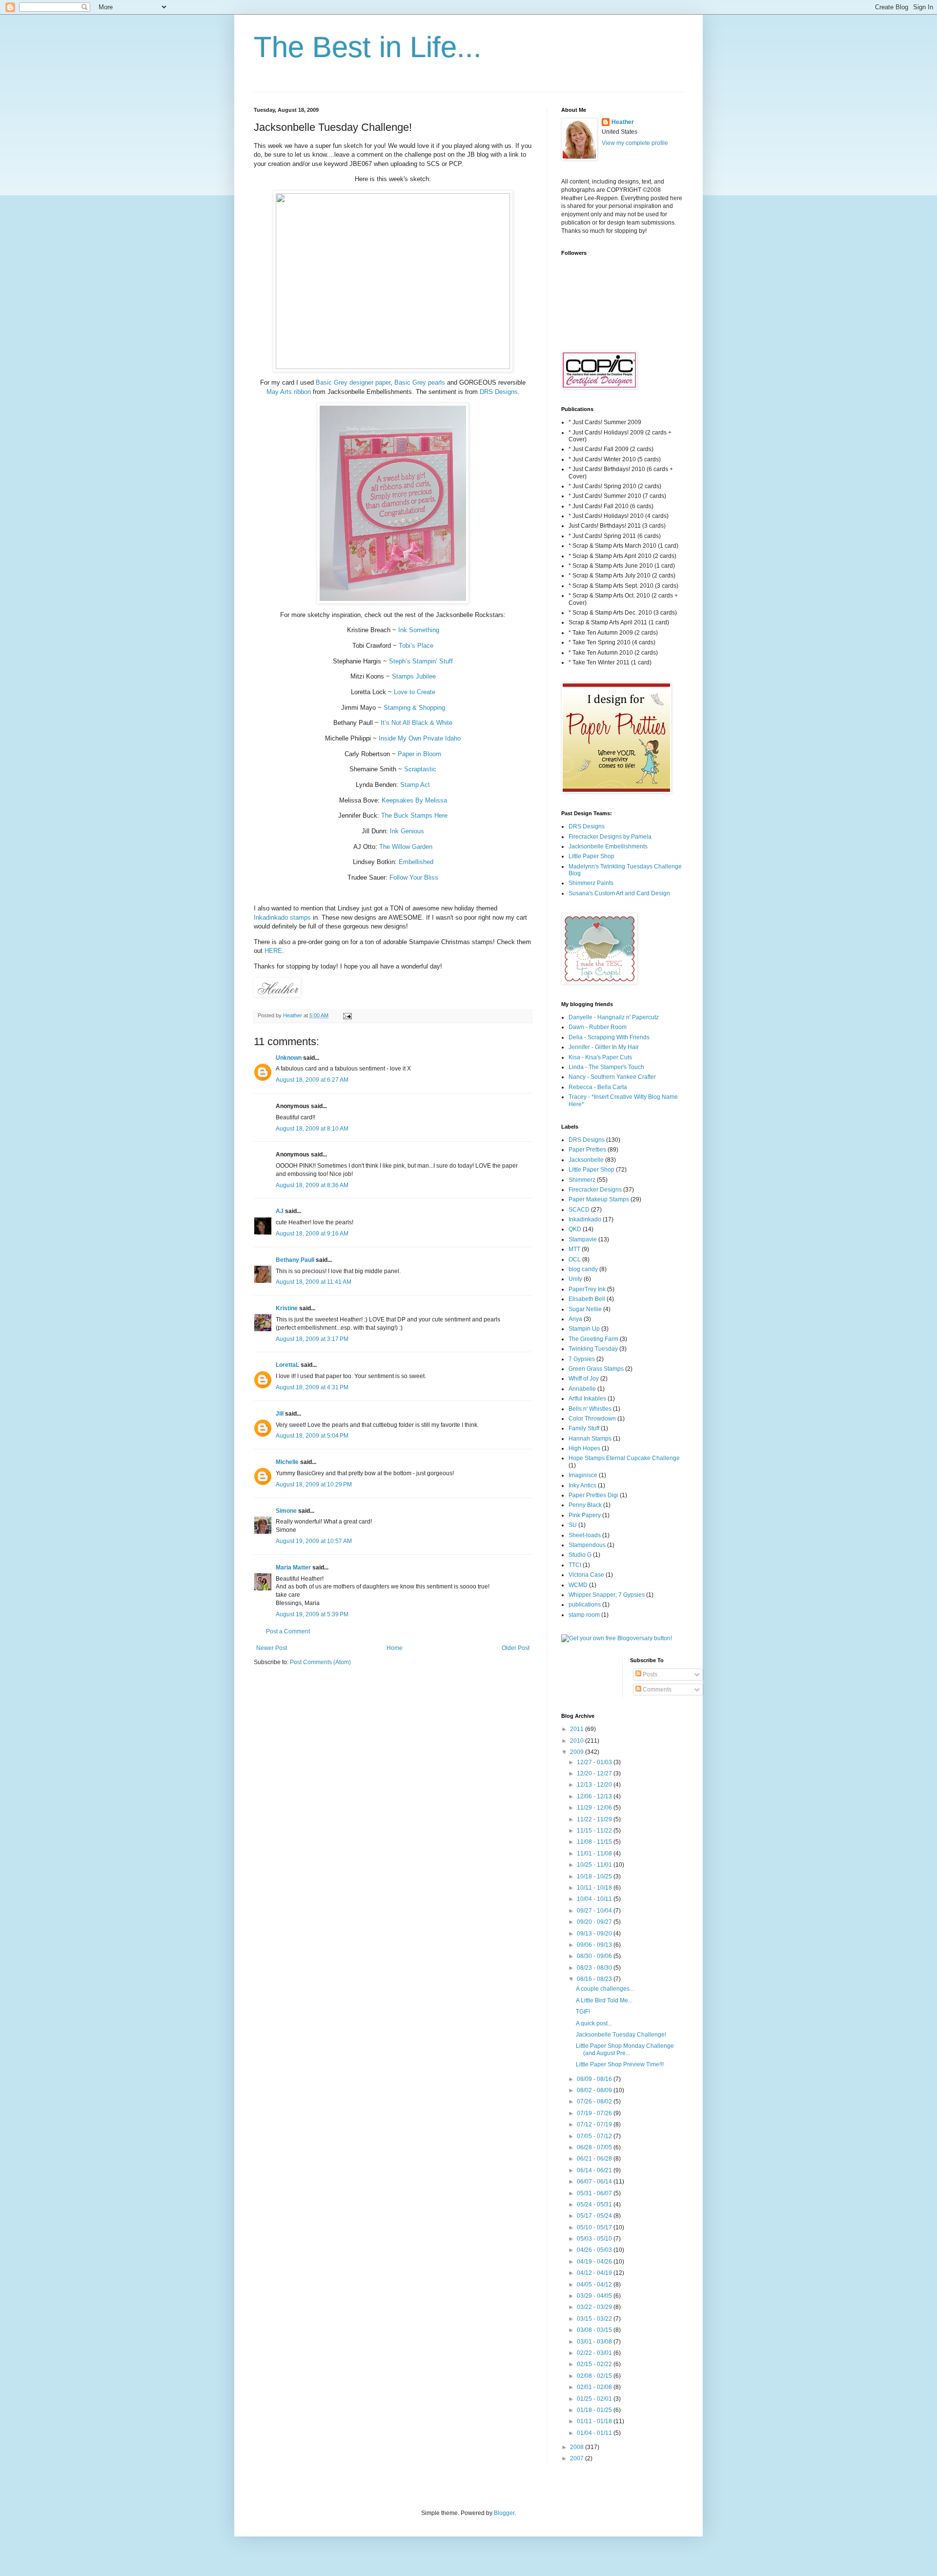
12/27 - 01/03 (595, 1762)
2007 (578, 2458)
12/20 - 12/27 (595, 1773)
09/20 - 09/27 (595, 1922)
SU (573, 1525)
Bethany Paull (295, 1260)
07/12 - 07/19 (595, 2124)
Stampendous (587, 1545)
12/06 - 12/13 (595, 1796)
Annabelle (582, 1389)
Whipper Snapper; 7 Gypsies (607, 1595)
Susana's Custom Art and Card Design (619, 893)
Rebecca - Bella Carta (598, 1087)
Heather (623, 122)
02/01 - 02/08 (595, 2387)
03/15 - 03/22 (595, 2319)
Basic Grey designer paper (353, 382)
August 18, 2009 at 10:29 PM (314, 1484)
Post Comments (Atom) (320, 1662)
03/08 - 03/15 (595, 2330)
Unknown (289, 1058)
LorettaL (287, 1365)
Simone (286, 1511)
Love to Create (415, 692)
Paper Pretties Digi (593, 1495)
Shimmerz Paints (591, 883)
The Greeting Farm (593, 1339)
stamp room (584, 1615)
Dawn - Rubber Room (598, 1027)
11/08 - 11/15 (595, 1842)
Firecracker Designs (595, 1190)
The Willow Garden (406, 847)
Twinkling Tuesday (593, 1349)
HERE (273, 951)
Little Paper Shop (591, 856)
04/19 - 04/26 (595, 2262)
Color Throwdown (592, 1419)
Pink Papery (585, 1515)
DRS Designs (499, 392)
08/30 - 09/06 (595, 1956)
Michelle (287, 1462)
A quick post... (594, 2023)
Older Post (516, 1648)
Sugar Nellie (585, 1309)
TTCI (575, 1565)
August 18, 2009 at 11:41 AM (314, 1282)
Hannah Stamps (590, 1439)
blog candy (583, 1269)
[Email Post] (347, 1015)
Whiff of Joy (584, 1379)
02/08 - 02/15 (595, 2376)
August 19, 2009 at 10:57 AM (314, 1541)
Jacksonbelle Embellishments (608, 846)
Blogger (504, 2513)
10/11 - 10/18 (595, 1888)
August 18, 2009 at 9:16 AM (312, 1234)
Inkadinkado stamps (282, 917)
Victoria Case (586, 1575)
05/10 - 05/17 (595, 2227)
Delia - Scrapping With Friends (609, 1037)
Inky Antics (582, 1485)
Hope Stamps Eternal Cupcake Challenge (624, 1458)
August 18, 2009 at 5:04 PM (312, 1436)
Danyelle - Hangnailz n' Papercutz (614, 1017)
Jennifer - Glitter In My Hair (604, 1047)
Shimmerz (582, 1180)
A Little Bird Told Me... (604, 2000)
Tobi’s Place (416, 646)
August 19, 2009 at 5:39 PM (312, 1614)
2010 (578, 1741)
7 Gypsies (582, 1359)
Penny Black (585, 1505)
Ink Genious (407, 831)
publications (585, 1605)
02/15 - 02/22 (595, 2364)
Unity (575, 1279)
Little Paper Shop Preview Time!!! (620, 2064)
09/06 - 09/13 (595, 1945)
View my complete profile (635, 143)
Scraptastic (420, 769)
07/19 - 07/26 (595, 2113)
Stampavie (583, 1239)
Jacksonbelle (586, 1160)
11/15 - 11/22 (595, 1831)
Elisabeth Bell (587, 1299)
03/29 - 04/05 (595, 2296)
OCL (575, 1259)
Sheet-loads (585, 1535)
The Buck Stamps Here (414, 815)
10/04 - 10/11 (595, 1899)
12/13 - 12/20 (595, 1785)
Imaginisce (583, 1475)
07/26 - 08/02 (595, 2102)
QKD (575, 1229)
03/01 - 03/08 (595, 2342)
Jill (280, 1414)
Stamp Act (415, 785)
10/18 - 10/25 (595, 1876)
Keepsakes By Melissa (414, 800)
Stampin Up (584, 1329)
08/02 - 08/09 (595, 2090)
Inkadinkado (585, 1219)
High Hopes (584, 1448)
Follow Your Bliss (414, 877)
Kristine (287, 1308)
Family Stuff (584, 1428)
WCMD (578, 1585)
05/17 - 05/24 (595, 2216)
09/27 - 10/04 (595, 1911)
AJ (280, 1211)
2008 (578, 2447)
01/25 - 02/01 (595, 2399)
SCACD (579, 1210)
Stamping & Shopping (414, 708)
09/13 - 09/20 (595, 1934)
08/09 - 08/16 (595, 2079)
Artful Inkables (587, 1399)
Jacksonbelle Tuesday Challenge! (621, 2035)
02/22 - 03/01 (595, 2353)
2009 (578, 1752)
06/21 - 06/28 (595, 2159)
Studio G (580, 1555)
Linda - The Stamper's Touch (606, 1067)
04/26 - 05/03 (595, 2250)
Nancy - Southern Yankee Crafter (612, 1077)
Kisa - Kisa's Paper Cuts (600, 1057)
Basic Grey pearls (420, 382)
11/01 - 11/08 (595, 1854)
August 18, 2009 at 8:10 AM (312, 1129)
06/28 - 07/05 (595, 2147)
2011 (578, 1729)
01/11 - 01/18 (595, 2421)
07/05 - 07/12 (595, 2136)
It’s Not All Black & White (417, 723)
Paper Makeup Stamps (599, 1199)
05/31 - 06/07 (595, 2193)
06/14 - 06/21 (595, 2170)
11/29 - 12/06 (595, 1808)
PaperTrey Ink (587, 1289)
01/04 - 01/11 (595, 2433)
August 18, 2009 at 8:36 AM (312, 1185)
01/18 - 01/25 (595, 2410)
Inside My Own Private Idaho (420, 738)
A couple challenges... (605, 1989)
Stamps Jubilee (414, 676)
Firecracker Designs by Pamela (610, 837)
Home (395, 1648)
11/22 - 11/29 (595, 1819)
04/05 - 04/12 (595, 2285)
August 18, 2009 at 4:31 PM (312, 1387)
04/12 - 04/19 (595, 2273)
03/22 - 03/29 (595, 2307)
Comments (656, 1690)
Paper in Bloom (419, 754)
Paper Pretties (587, 1150)
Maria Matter (293, 1567)
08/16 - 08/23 (595, 1979)
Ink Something (419, 630)
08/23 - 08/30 (595, 1968)
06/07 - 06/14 (595, 2182)
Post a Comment (288, 1631)
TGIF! (583, 2012)
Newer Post (272, 1648)
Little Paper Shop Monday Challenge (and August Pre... (625, 2049)
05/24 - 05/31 (595, 2205)
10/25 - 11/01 (595, 1865)
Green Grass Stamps (596, 1369)
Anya (575, 1319)
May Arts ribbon (289, 392)
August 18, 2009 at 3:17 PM (312, 1339)
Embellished (416, 862)
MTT (574, 1249)
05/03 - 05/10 (595, 2239)
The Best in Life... (368, 47)
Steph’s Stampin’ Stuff (421, 661)
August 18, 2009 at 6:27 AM (312, 1080)
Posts (649, 1674)
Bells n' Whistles (590, 1409)
